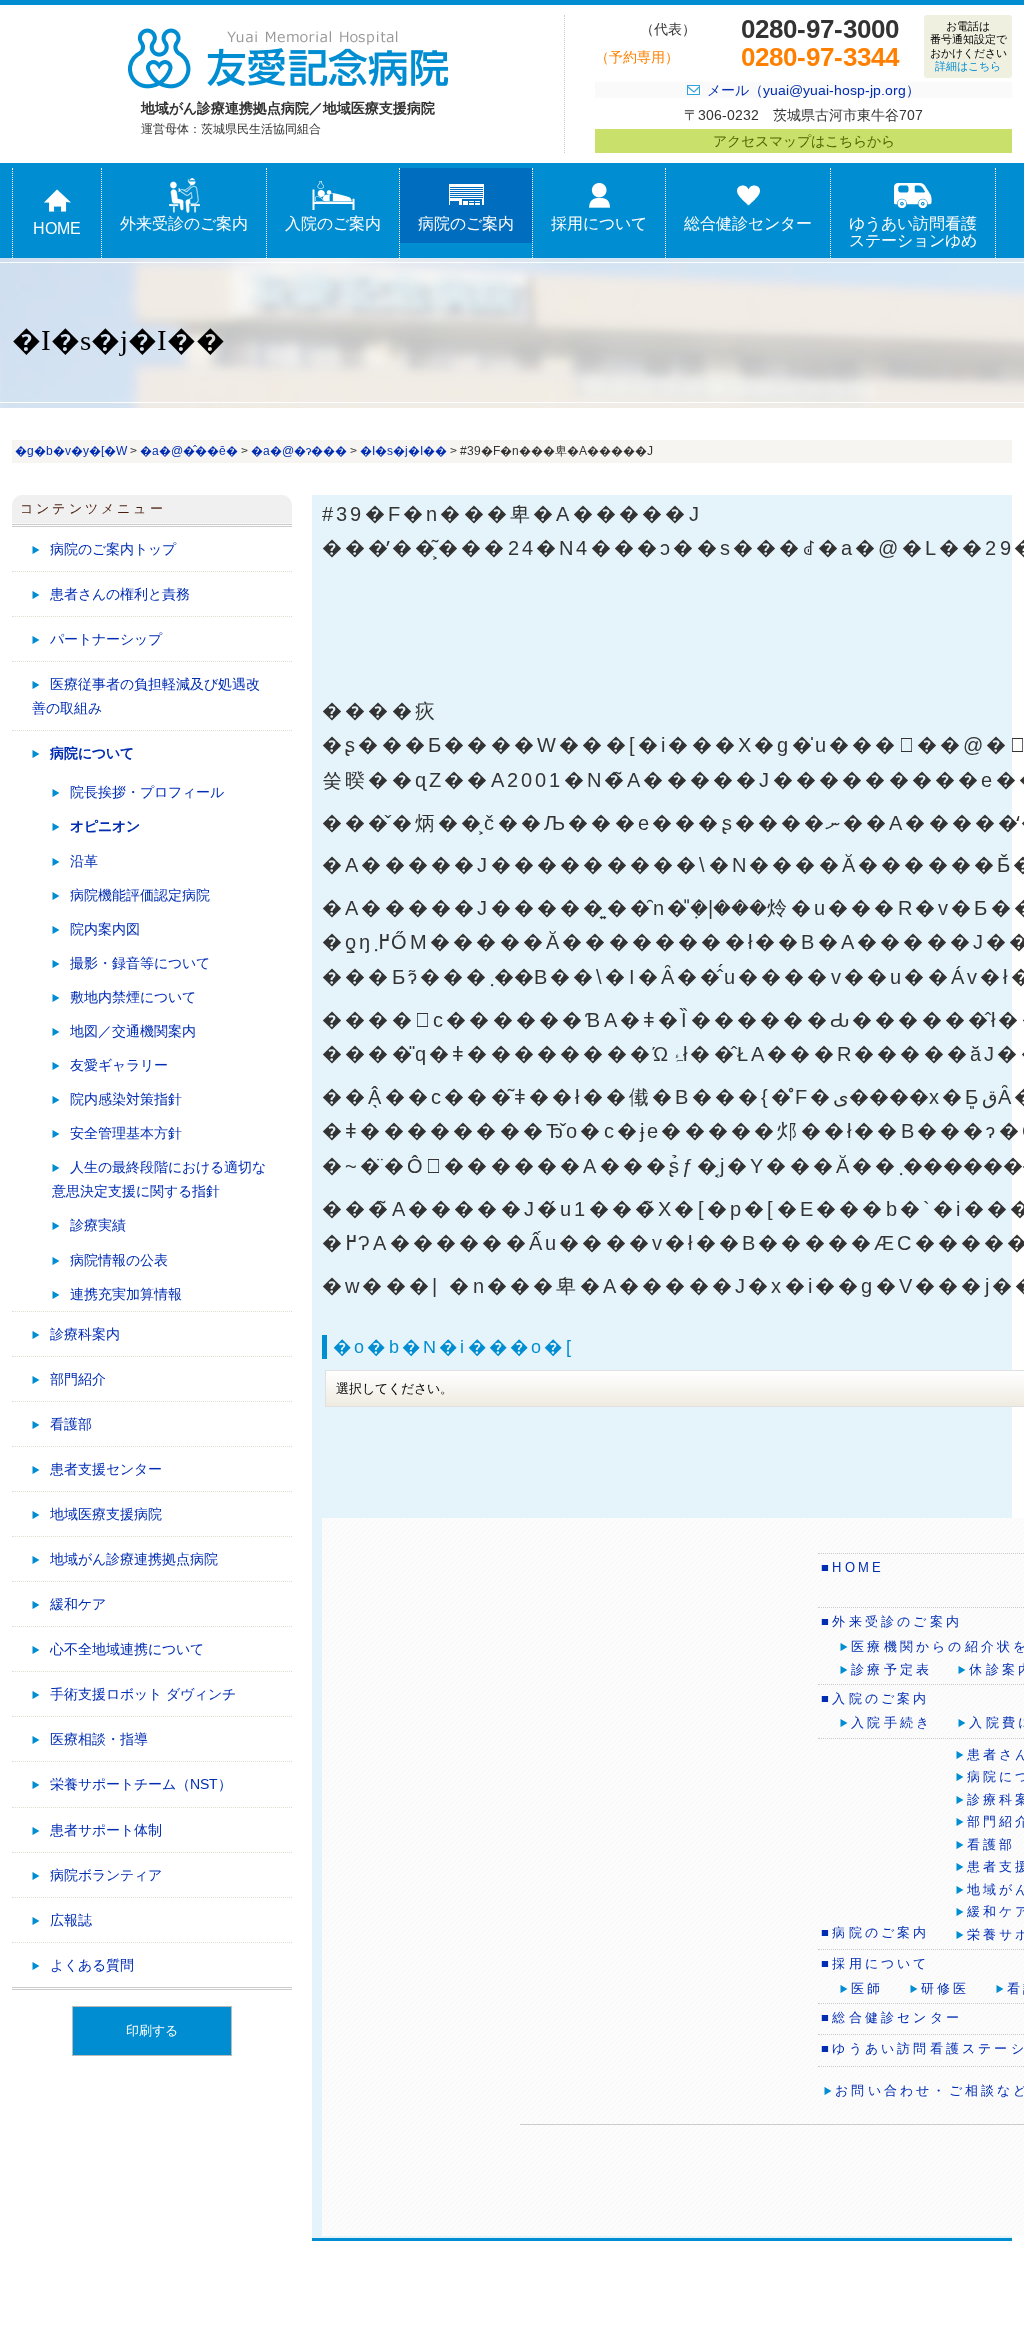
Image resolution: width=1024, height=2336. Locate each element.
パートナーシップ (106, 639)
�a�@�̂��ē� (189, 451)
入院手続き (891, 1722)
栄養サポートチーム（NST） (141, 1784)
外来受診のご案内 (184, 223)
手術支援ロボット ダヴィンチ (143, 1694)
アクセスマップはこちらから (804, 141)
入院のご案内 (333, 223)
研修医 (945, 1988)
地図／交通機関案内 (133, 1031)
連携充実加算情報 (126, 1294)
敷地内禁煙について (133, 997)
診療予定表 (891, 1669)
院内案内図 (105, 929)
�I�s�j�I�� (403, 451)
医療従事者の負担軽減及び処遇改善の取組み (146, 696)
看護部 (71, 1424)
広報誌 (71, 1920)
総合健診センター (748, 223)
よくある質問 (92, 1965)
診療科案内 (85, 1334)
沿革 (84, 861)
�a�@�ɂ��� (299, 451)
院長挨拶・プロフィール (147, 792)
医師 (867, 1988)
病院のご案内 (466, 223)
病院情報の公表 (119, 1260)
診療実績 (98, 1225)
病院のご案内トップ (113, 549)
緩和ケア (78, 1604)
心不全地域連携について (127, 1649)
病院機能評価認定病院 (140, 895)
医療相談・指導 (99, 1739)
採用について (599, 223)
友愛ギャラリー (119, 1065)
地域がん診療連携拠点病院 (134, 1559)
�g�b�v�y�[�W (71, 451)
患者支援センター (106, 1469)
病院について (92, 753)
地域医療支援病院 (106, 1514)
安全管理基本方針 (126, 1133)
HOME (57, 228)
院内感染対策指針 (126, 1099)
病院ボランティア (106, 1875)
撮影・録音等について (140, 963)
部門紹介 (78, 1379)
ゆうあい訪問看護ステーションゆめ (913, 232)
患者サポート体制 (106, 1830)
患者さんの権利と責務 (120, 594)
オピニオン (105, 826)
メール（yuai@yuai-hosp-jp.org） (813, 90)
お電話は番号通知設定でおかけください (968, 46)
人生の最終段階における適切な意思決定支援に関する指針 (159, 1179)
